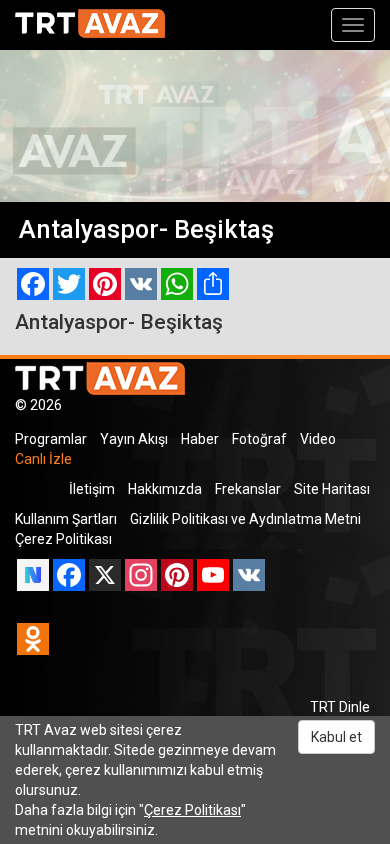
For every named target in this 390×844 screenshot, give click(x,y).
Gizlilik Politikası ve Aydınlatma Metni (245, 519)
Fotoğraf (259, 439)
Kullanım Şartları (66, 519)
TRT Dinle (340, 707)
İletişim (92, 489)
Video (318, 439)
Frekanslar (248, 489)
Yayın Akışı (134, 439)
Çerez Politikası (63, 539)
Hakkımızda (165, 489)
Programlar (51, 439)
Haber (200, 439)
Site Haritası (332, 489)
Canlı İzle (43, 459)
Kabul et (336, 737)
